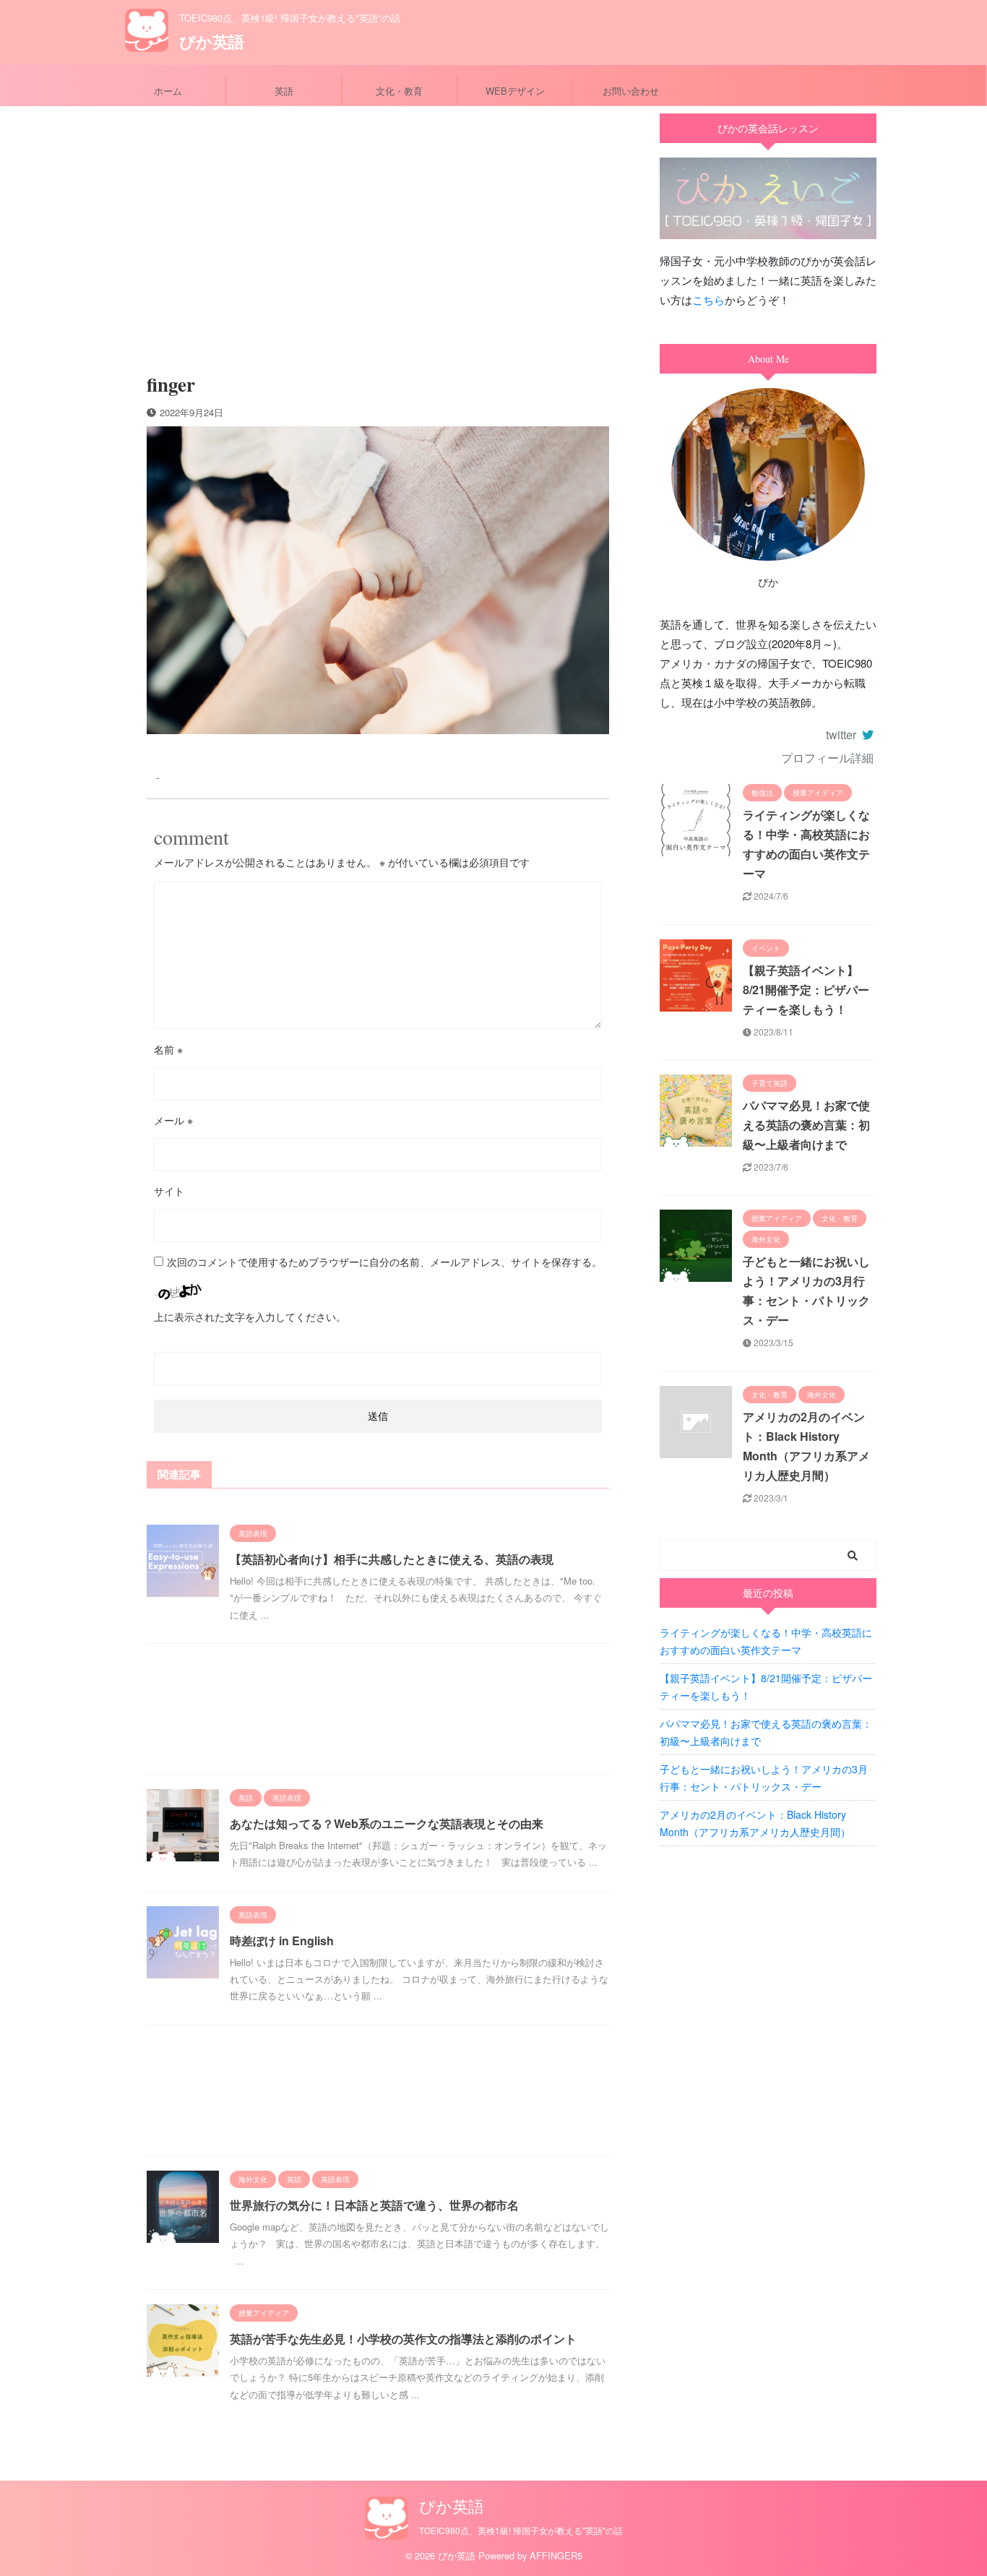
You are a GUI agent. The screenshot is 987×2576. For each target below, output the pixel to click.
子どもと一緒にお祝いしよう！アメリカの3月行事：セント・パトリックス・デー (764, 1778)
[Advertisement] (378, 236)
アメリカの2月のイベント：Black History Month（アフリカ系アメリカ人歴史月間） (755, 1823)
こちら (708, 300)
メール (173, 1120)
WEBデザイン (515, 91)
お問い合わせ (631, 91)
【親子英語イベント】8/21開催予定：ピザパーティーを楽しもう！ (806, 990)
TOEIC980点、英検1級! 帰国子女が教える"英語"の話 (521, 2530)
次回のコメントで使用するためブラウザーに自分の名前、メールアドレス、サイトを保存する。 (384, 1262)
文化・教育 (399, 91)
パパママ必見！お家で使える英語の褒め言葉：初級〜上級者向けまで (806, 1125)
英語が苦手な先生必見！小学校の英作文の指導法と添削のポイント (403, 2339)
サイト (169, 1191)
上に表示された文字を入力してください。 (250, 1317)
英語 (284, 91)
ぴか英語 (212, 41)
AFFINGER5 (556, 2555)
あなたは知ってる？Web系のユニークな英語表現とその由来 (387, 1823)
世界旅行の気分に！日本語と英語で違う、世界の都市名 (374, 2205)
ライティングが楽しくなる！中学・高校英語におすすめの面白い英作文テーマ (766, 1641)
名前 (168, 1049)
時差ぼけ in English (282, 1940)
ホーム (168, 91)
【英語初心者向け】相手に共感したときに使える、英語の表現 (392, 1559)
